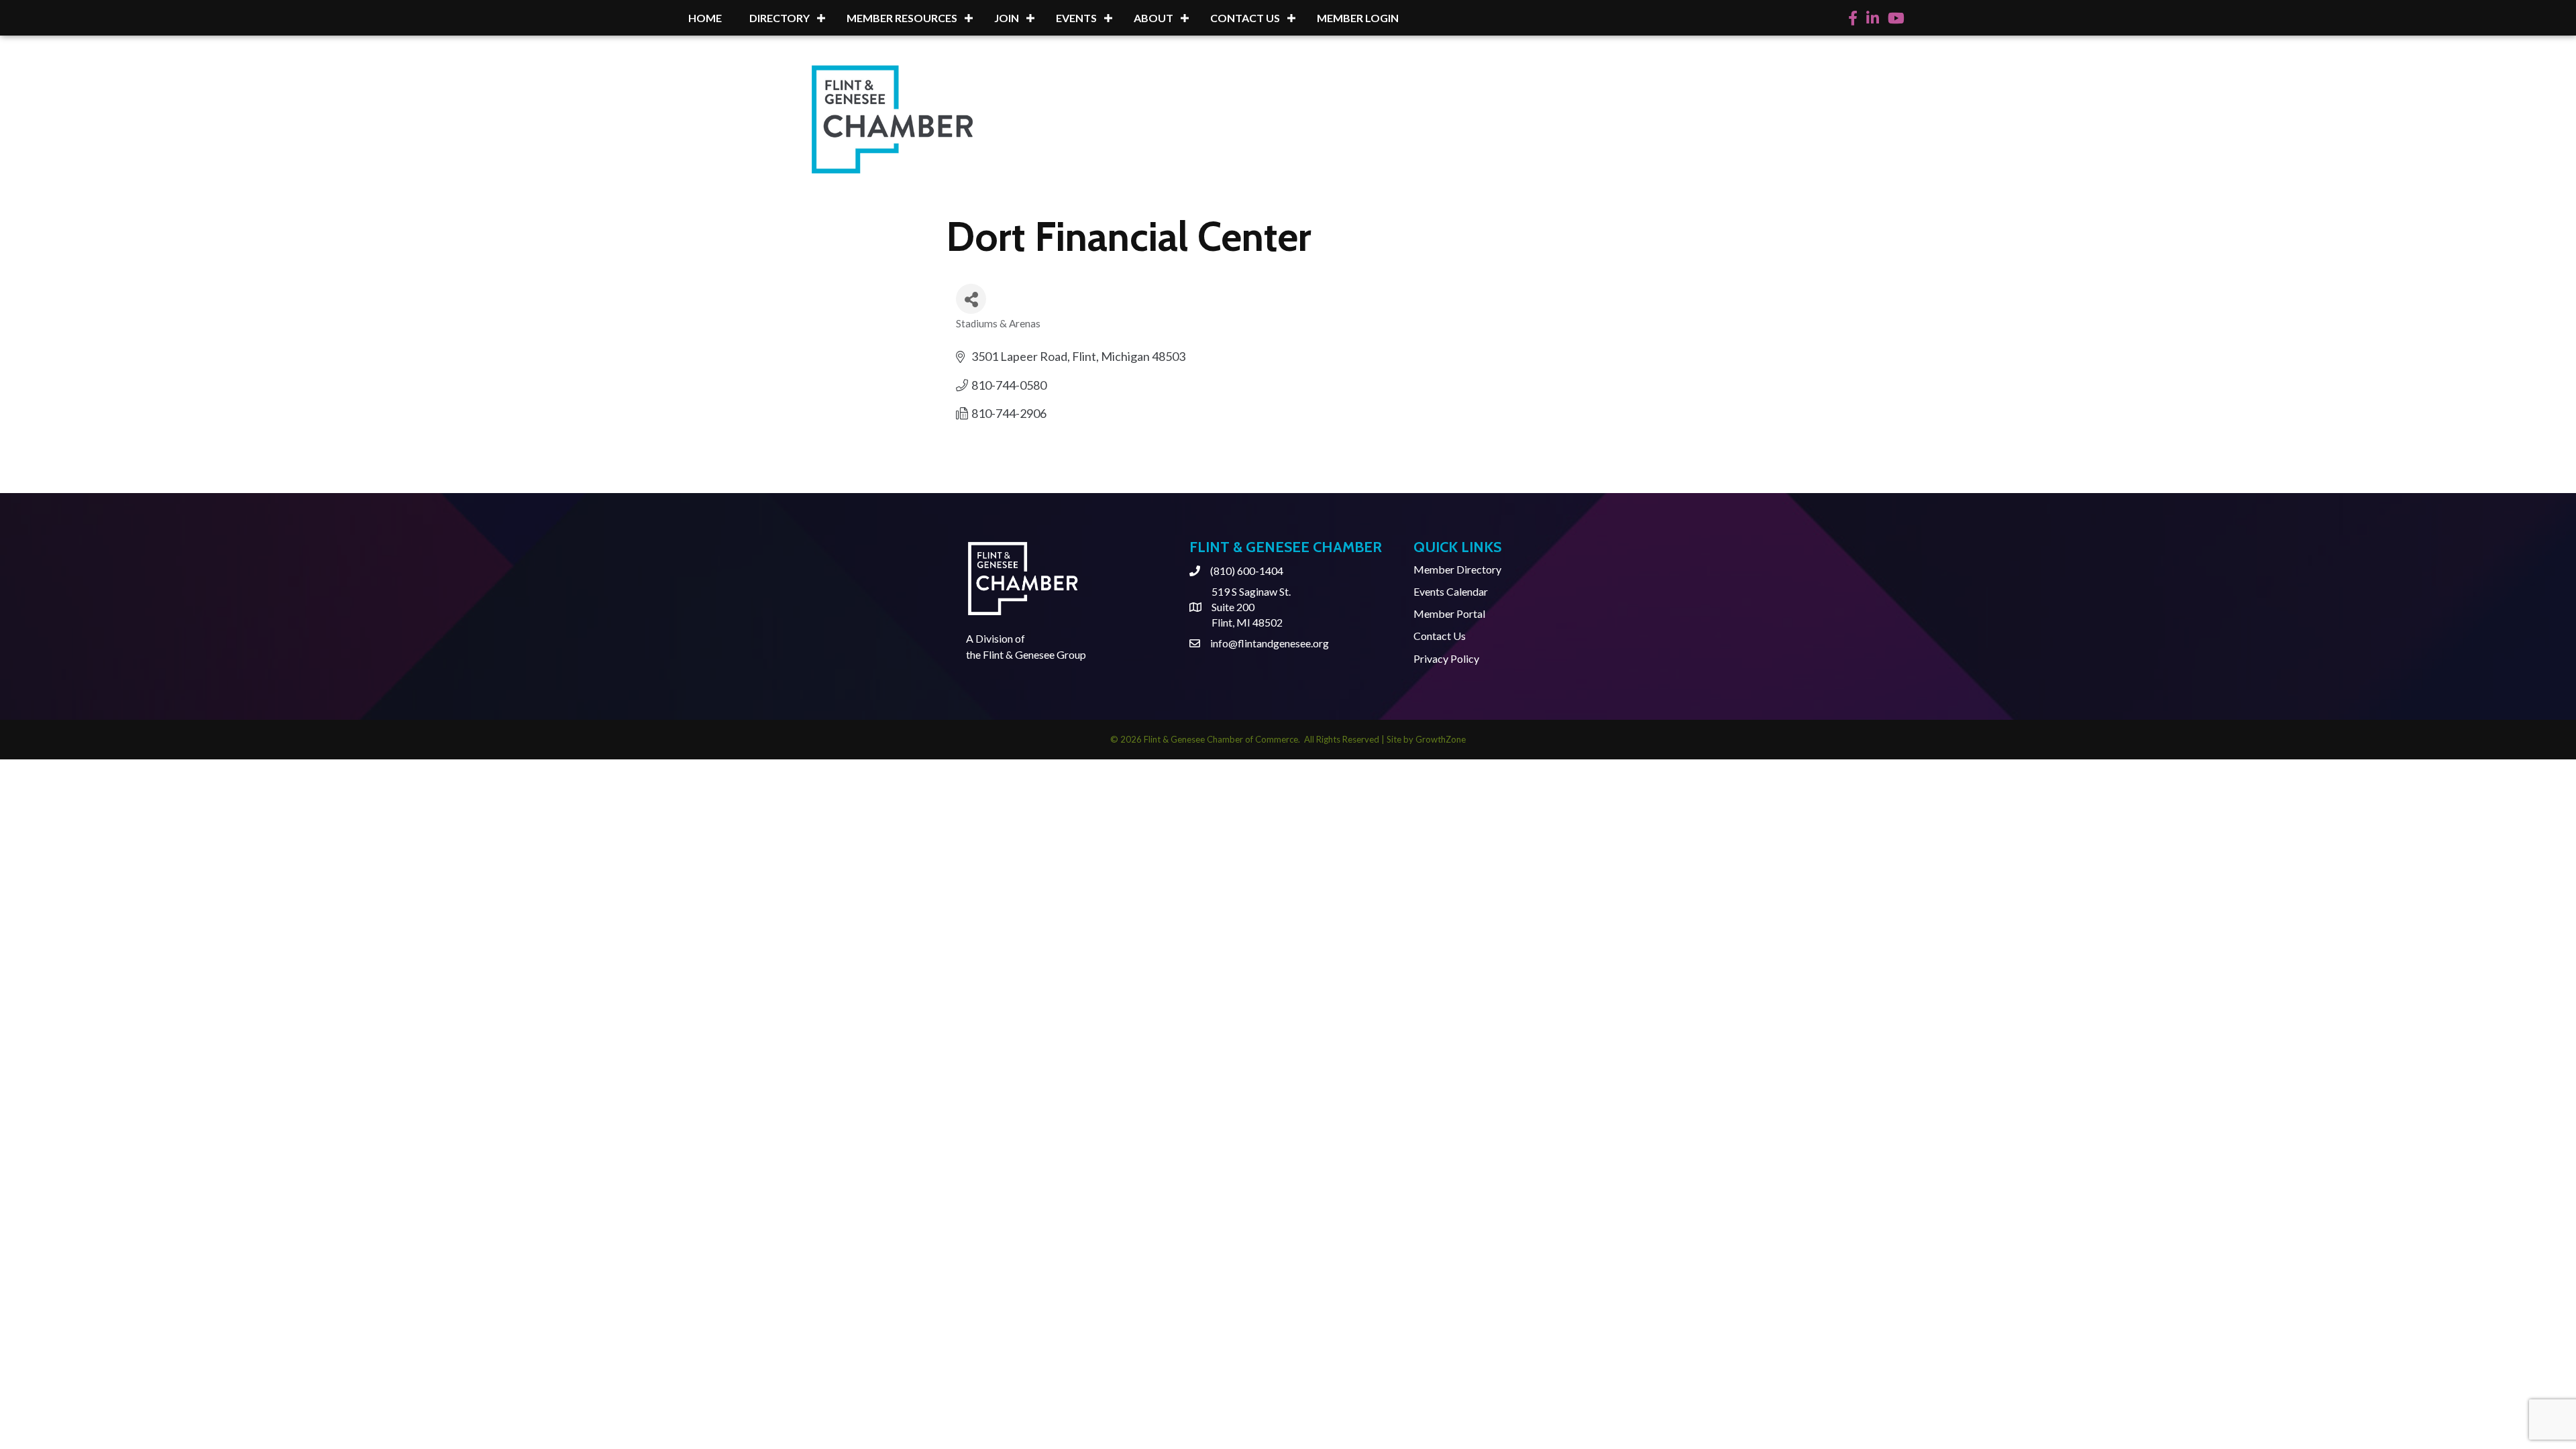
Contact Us (1245, 18)
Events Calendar (1451, 591)
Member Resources (902, 18)
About (1153, 18)
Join (1007, 18)
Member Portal (1449, 613)
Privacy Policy (1446, 658)
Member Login (1358, 18)
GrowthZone (1441, 739)
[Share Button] (971, 299)
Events (1076, 18)
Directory (780, 18)
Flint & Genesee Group (1034, 654)
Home (705, 18)
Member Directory (1457, 569)
